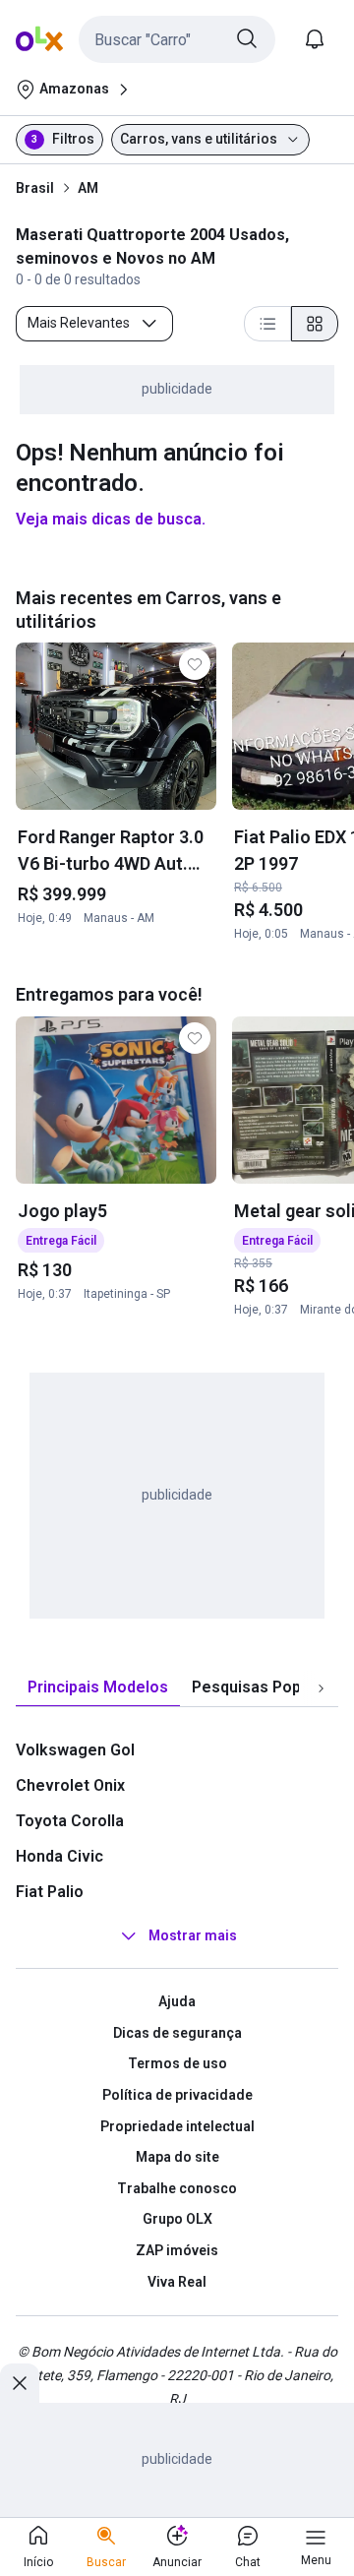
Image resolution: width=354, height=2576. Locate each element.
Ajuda (177, 2001)
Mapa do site (177, 2157)
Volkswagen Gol (75, 1750)
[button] (177, 39)
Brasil (35, 188)
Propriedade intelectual (177, 2126)
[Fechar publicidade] (20, 2383)
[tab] (98, 1688)
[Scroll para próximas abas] (321, 1688)
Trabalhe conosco (177, 2188)
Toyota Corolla (70, 1821)
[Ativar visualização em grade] (315, 324)
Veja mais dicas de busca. (111, 519)
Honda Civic (59, 1856)
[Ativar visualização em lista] (267, 324)
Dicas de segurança (177, 2033)
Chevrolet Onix (70, 1785)
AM (88, 188)
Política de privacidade (177, 2095)
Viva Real (177, 2282)
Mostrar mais (193, 1935)
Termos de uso (177, 2063)
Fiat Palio (50, 1892)
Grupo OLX (177, 2219)
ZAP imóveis (177, 2250)
